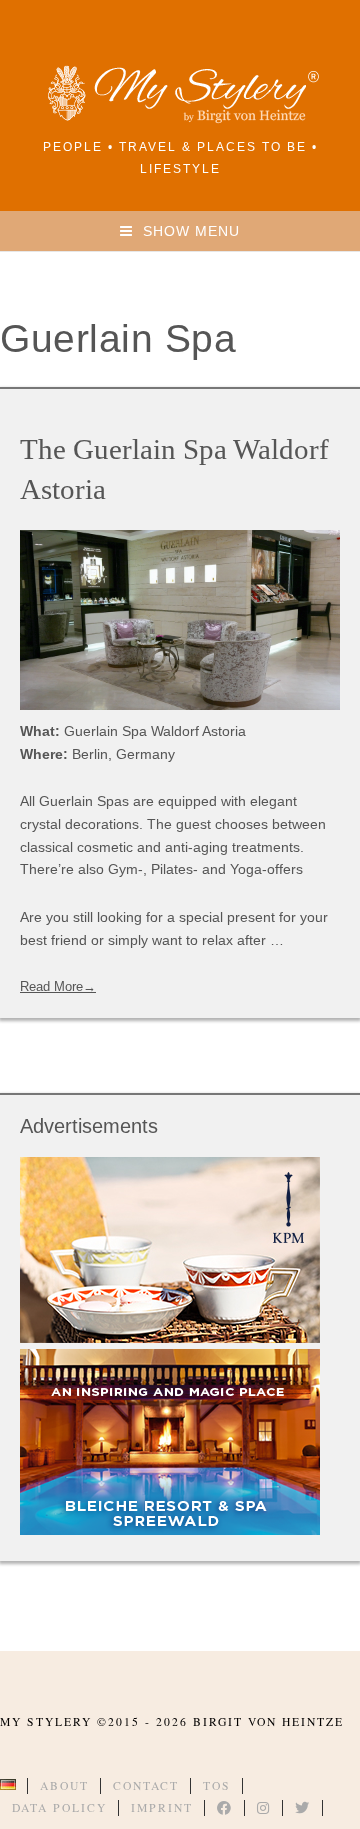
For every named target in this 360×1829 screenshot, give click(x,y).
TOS (217, 1785)
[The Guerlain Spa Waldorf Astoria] (180, 620)
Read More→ (58, 986)
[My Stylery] (180, 119)
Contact (146, 1785)
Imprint (162, 1807)
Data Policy (59, 1807)
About (64, 1785)
